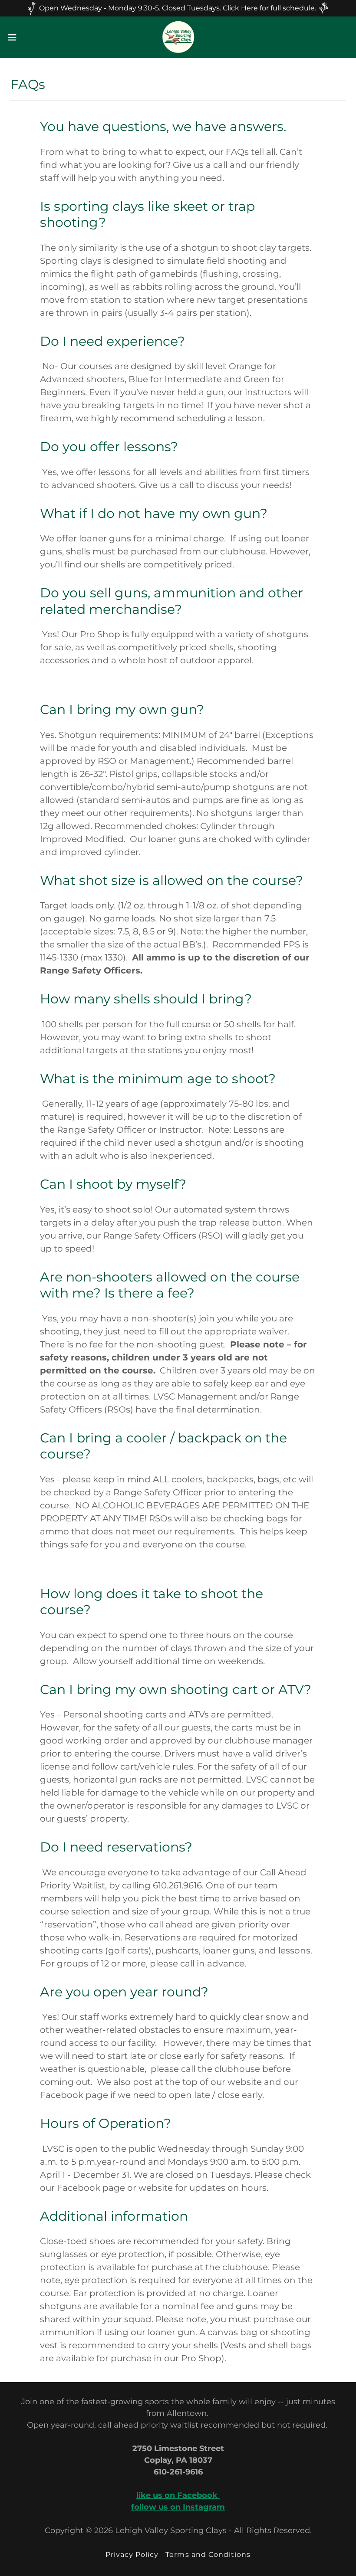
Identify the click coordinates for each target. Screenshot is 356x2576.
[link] (178, 37)
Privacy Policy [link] (132, 2555)
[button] (30, 37)
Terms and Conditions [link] (208, 2555)
